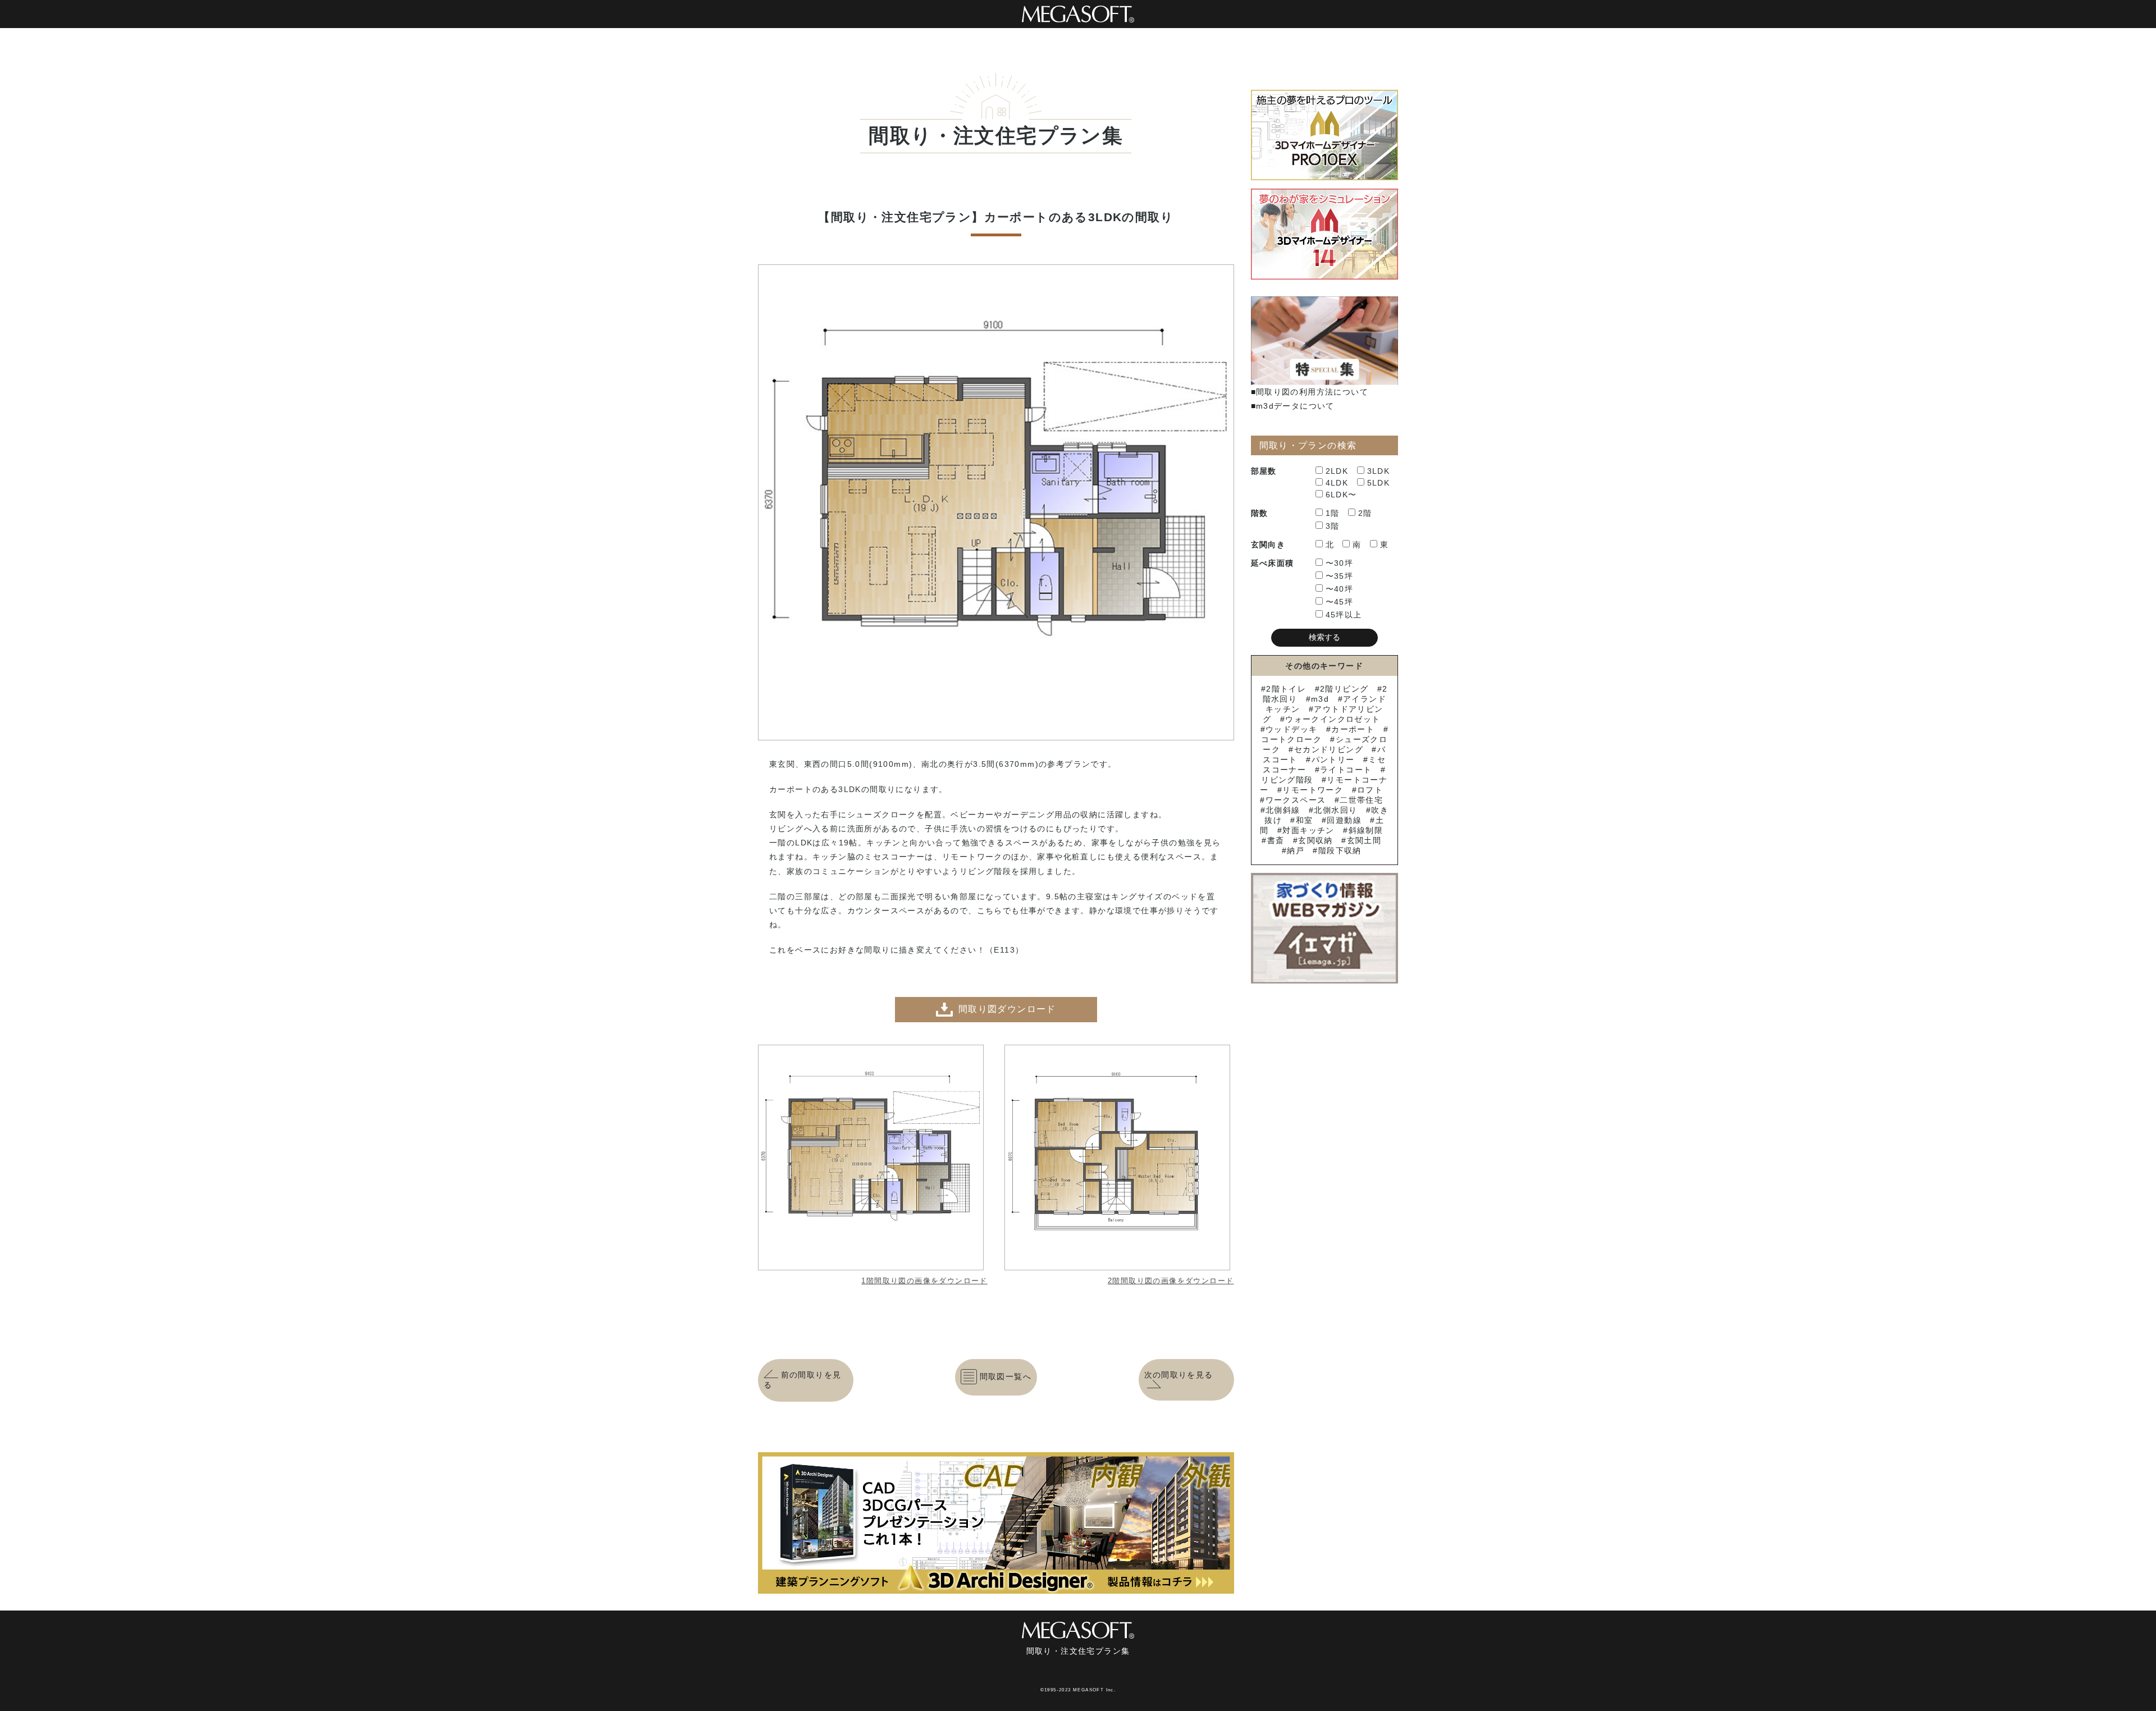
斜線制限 (1366, 830)
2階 (1365, 513)
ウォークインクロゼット (1333, 719)
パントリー (1333, 760)
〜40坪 (1340, 589)
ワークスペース (1296, 800)
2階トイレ (1286, 689)
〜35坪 (1340, 576)
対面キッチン (1308, 830)
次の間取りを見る (1179, 1375)
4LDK (1337, 483)
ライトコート (1346, 770)
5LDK (1379, 483)
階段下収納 (1340, 850)
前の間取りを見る (802, 1380)
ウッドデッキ (1291, 729)
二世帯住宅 (1361, 800)
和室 (1304, 820)
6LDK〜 (1341, 495)
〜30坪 (1340, 563)
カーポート (1353, 729)
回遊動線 (1344, 820)
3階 (1333, 526)
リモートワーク (1313, 790)
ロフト (1370, 790)
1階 (1333, 513)
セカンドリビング (1329, 749)
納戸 (1296, 850)
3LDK (1379, 471)
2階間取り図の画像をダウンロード (1171, 1281)
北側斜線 (1283, 810)
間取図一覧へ (1006, 1376)
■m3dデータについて (1293, 406)
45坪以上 (1344, 615)
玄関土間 (1364, 840)
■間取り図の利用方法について (1310, 392)
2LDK (1337, 471)
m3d (1320, 699)
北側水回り (1335, 810)
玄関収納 (1315, 840)
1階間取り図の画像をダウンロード (924, 1281)
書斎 (1276, 840)
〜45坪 (1340, 602)
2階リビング (1344, 689)
